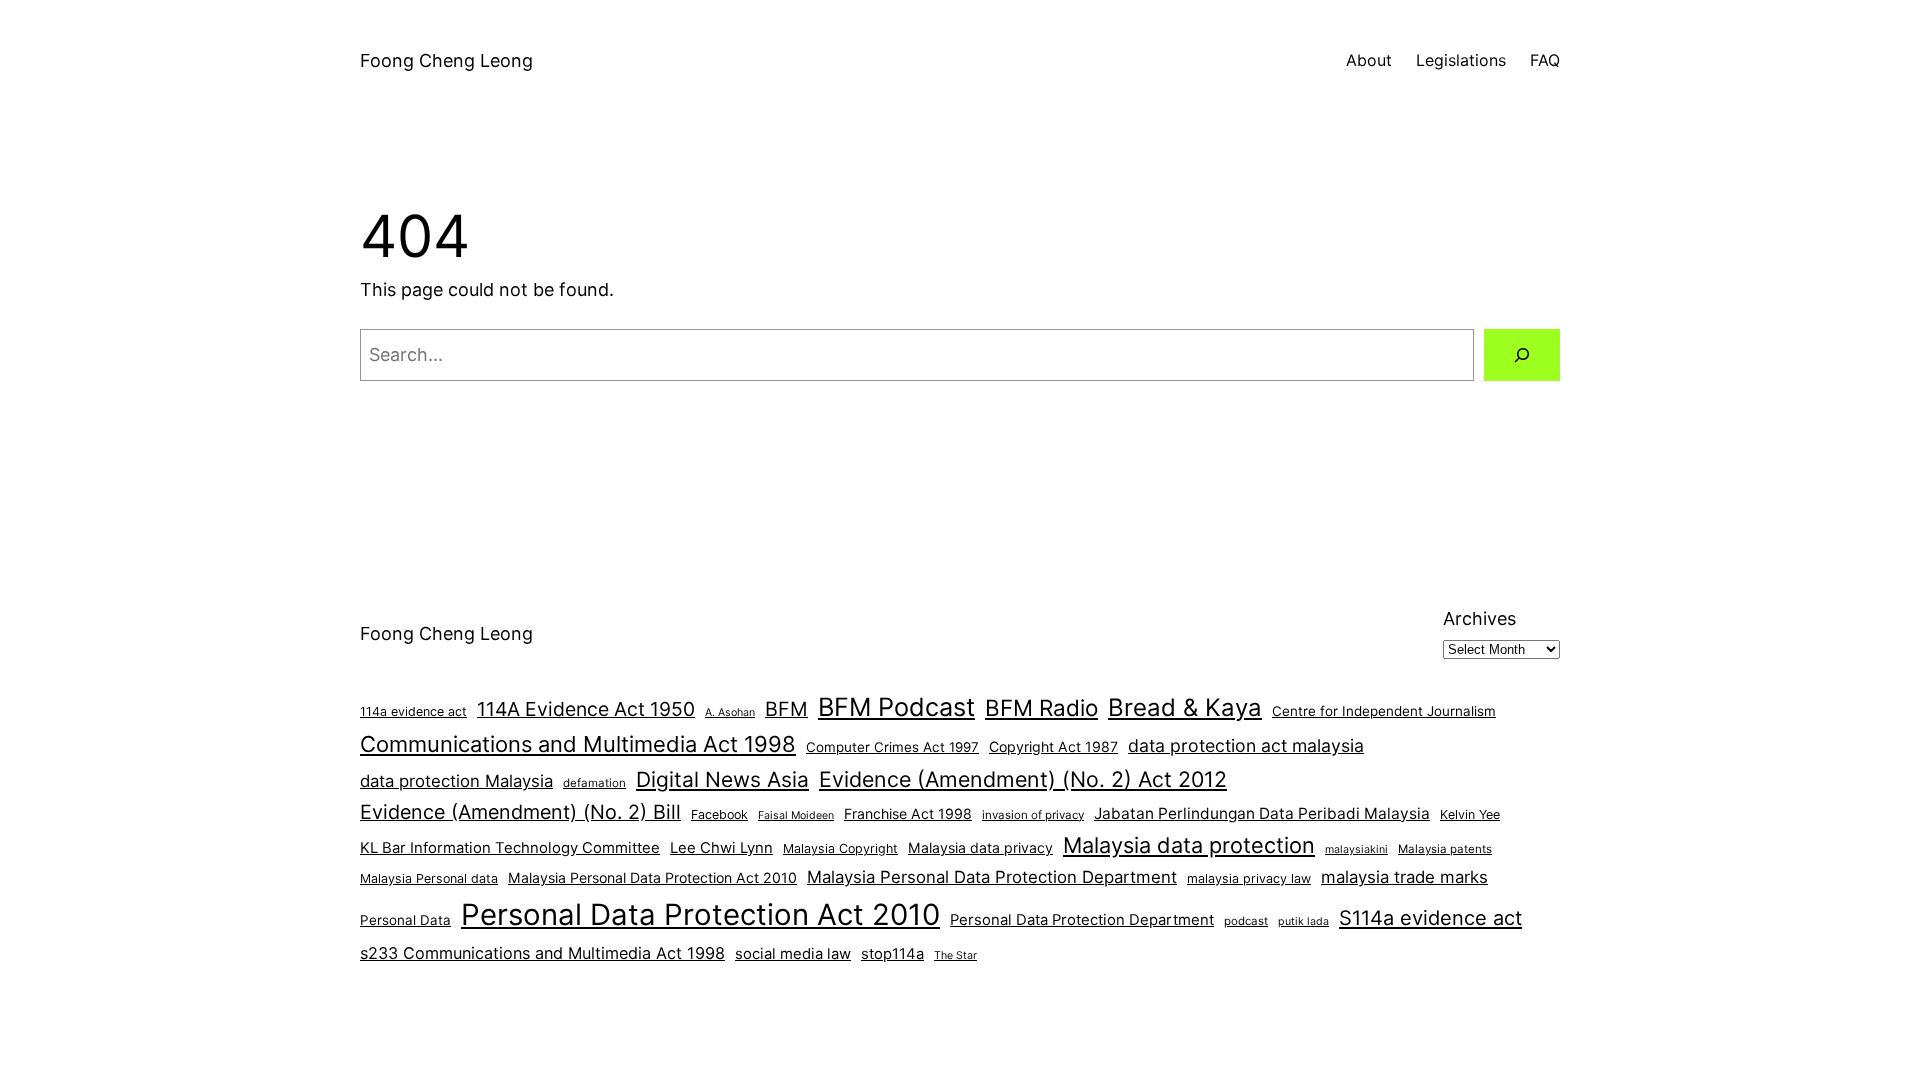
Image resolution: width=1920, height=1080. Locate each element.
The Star (955, 955)
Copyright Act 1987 (1053, 746)
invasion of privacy (1033, 815)
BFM (786, 709)
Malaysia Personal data (429, 878)
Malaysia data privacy (980, 847)
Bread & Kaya (1185, 707)
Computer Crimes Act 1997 (892, 747)
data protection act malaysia (1246, 745)
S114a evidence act (1430, 918)
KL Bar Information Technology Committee (510, 848)
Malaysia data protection (1189, 845)
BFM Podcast (896, 707)
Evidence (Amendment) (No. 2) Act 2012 (1023, 779)
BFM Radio (1041, 707)
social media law (793, 954)
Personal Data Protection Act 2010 (700, 914)
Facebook (719, 814)
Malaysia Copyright (840, 848)
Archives (1479, 618)
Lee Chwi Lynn (721, 848)
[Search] (1522, 355)
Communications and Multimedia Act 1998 (578, 744)
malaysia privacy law (1249, 878)
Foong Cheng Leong (446, 60)
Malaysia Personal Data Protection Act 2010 (652, 877)
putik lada (1303, 921)
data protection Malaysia (456, 781)
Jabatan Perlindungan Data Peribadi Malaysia (1262, 813)
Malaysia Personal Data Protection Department (992, 877)
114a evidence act (413, 711)
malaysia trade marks (1404, 877)
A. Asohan (730, 712)
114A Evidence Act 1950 (586, 709)
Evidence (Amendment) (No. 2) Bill (520, 812)
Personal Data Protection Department (1082, 920)
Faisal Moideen (796, 815)
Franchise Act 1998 (908, 813)
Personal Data (405, 920)
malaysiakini (1356, 849)
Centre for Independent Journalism (1384, 711)
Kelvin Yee (1470, 814)
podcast (1246, 921)
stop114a (892, 954)
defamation (594, 783)
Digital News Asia (722, 779)
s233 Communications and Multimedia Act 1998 (542, 953)
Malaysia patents (1445, 849)
